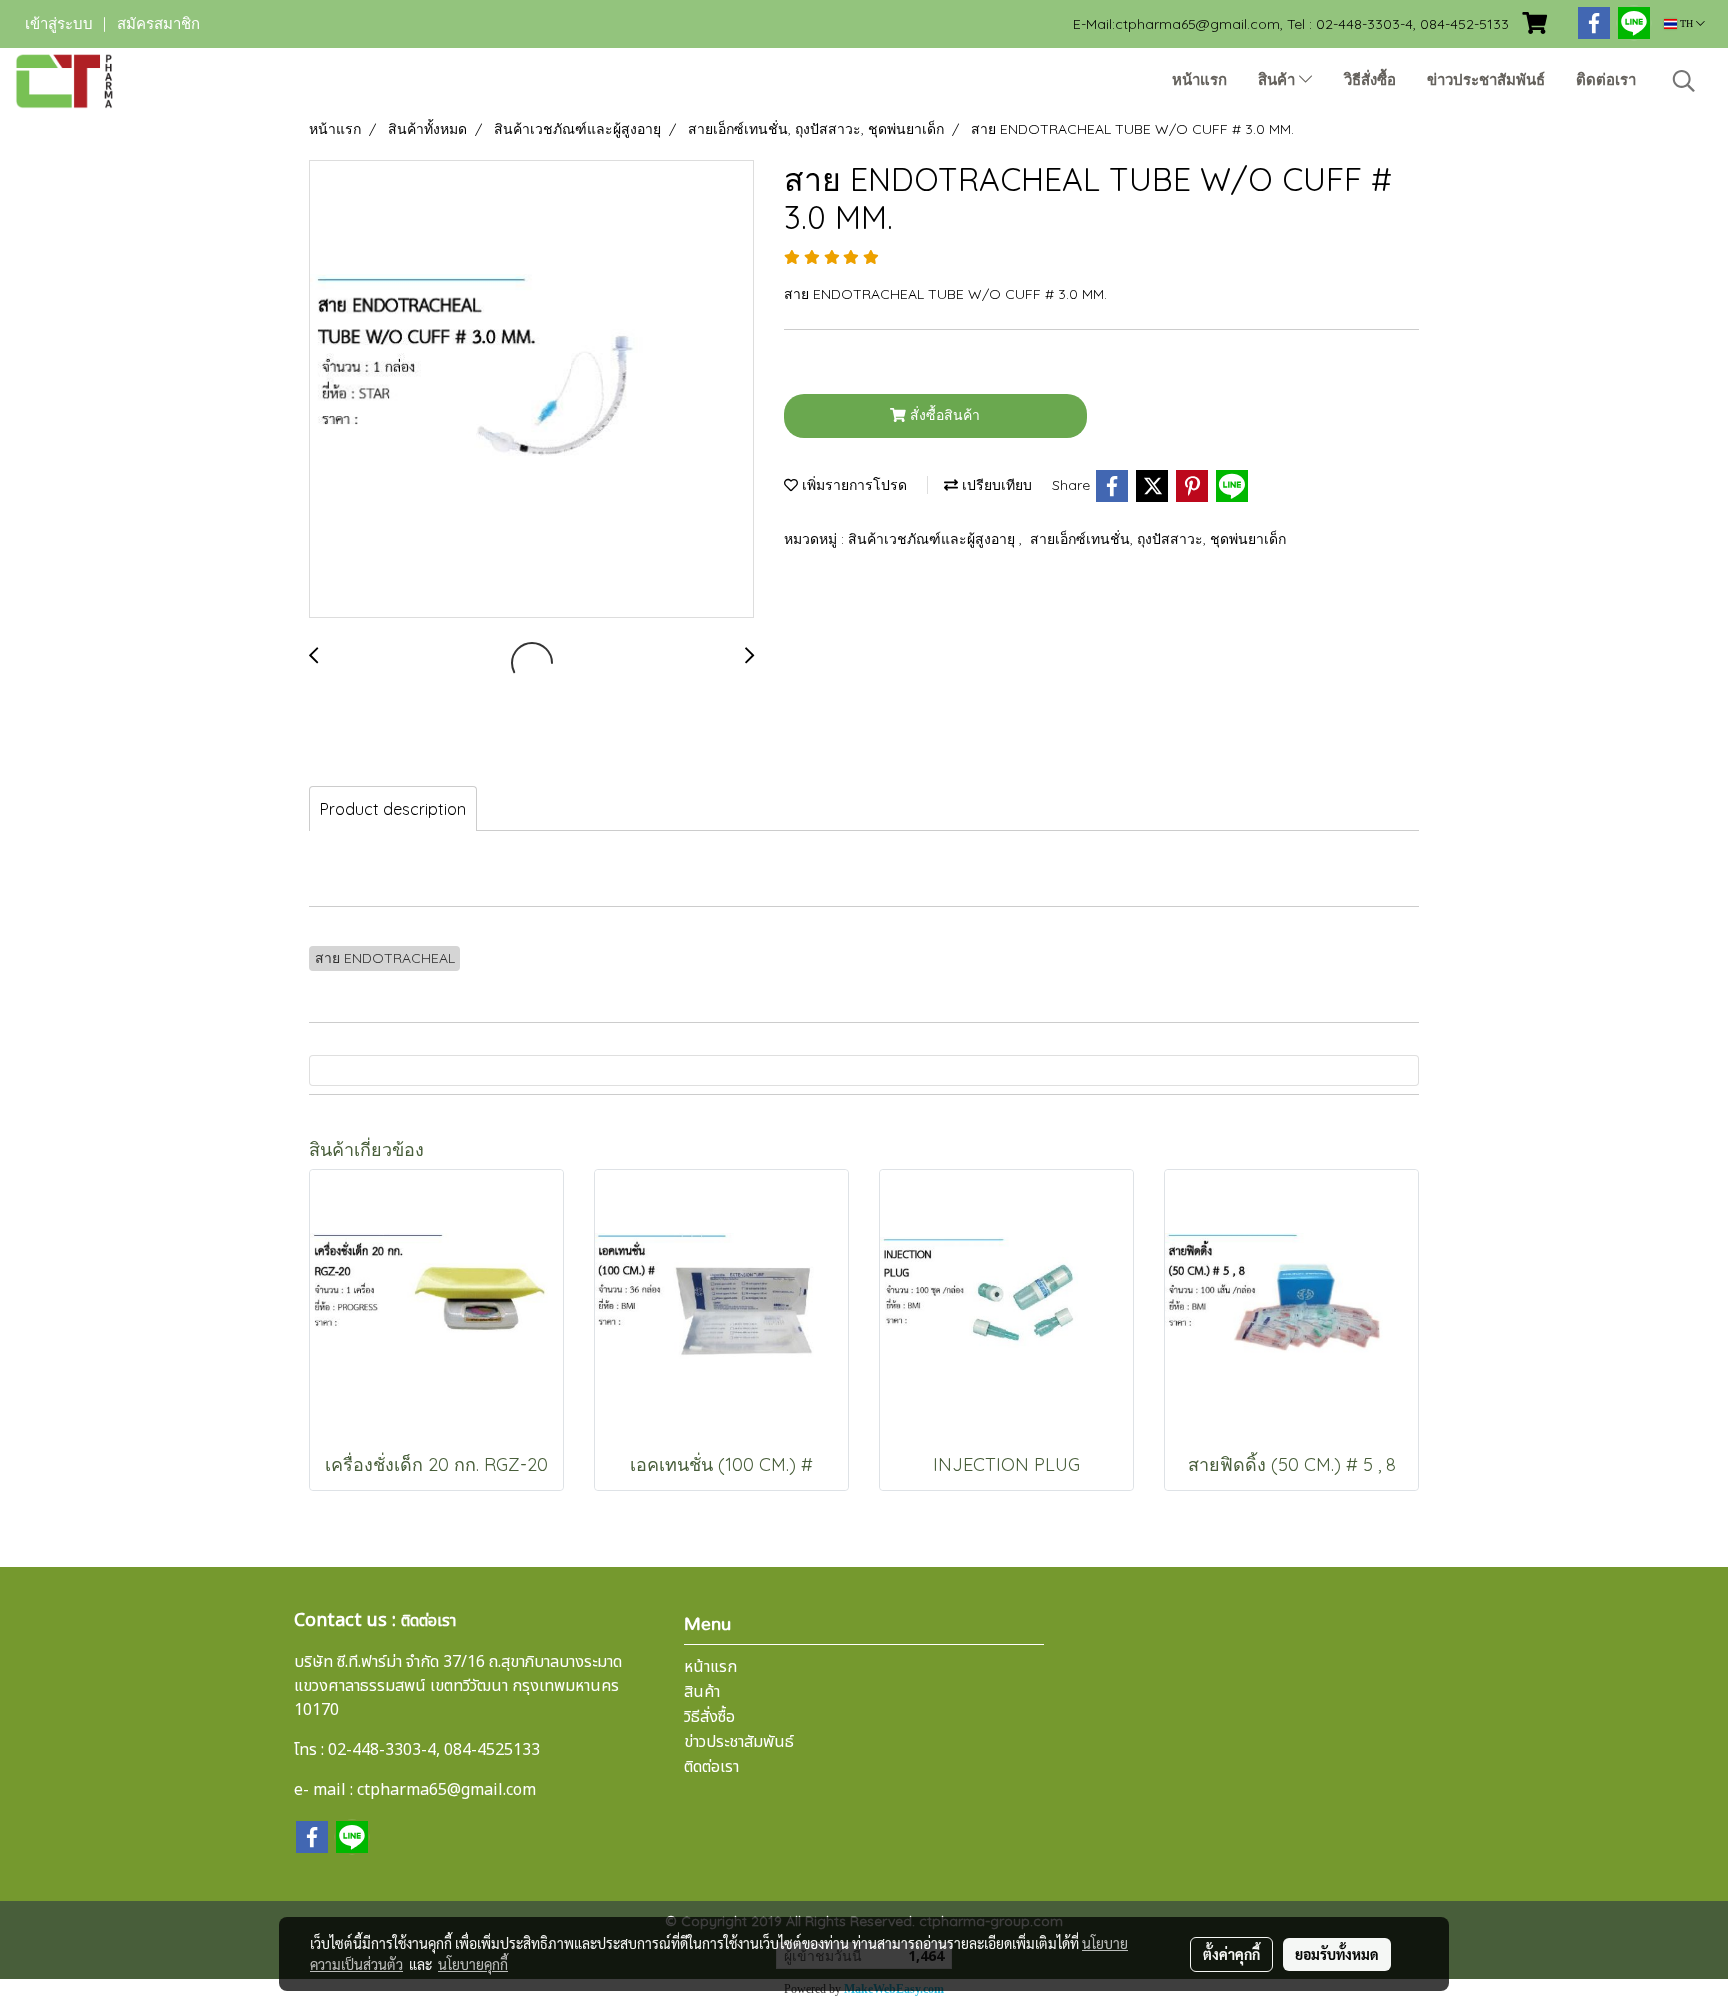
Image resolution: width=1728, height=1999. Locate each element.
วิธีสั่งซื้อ (1370, 80)
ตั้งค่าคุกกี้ (1231, 1954)
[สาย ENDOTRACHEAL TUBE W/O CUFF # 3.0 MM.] (531, 390)
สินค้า (1278, 80)
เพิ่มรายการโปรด (852, 485)
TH (1686, 23)
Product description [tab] (393, 809)
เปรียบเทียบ (995, 485)
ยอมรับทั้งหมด (1337, 1954)
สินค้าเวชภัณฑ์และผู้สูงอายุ (933, 539)
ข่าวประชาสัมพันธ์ (1486, 80)
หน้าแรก (1199, 80)
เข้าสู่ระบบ (59, 24)
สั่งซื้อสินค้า (943, 415)
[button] (1684, 81)
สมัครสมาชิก (158, 24)
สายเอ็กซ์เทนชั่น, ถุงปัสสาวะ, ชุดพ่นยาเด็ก (1158, 539)
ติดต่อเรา (1606, 80)
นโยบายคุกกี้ (473, 1964)
